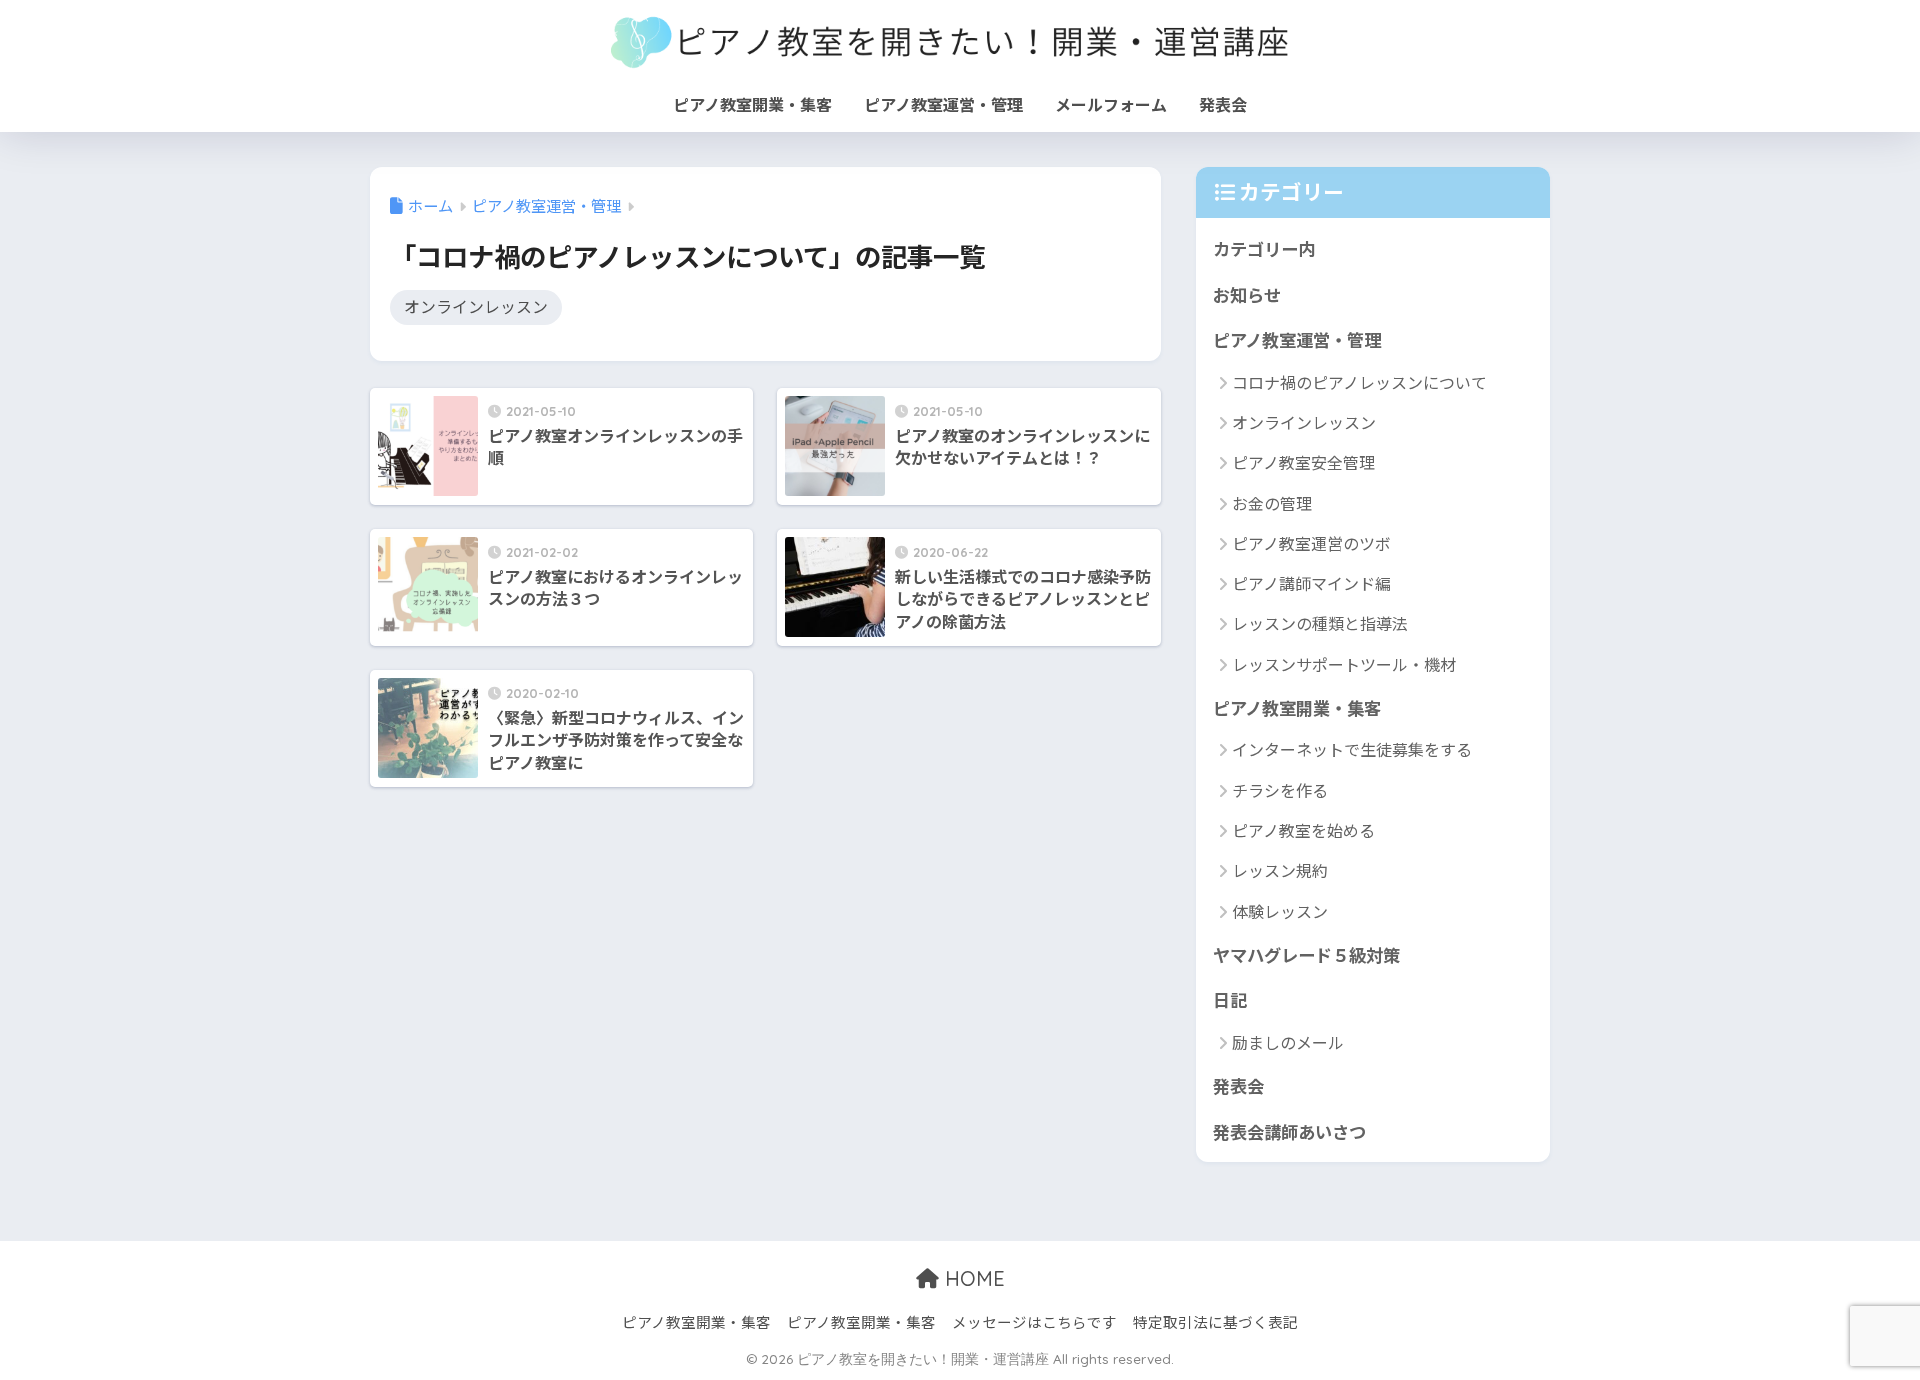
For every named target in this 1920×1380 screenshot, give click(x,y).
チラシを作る (1280, 790)
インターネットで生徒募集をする (1352, 749)
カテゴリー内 (1264, 248)
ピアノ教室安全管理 (1303, 462)
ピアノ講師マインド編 (1311, 583)
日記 (1230, 999)
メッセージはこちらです (1034, 1321)
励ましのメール (1288, 1042)
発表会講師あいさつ (1289, 1131)
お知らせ (1247, 294)
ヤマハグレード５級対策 (1306, 954)
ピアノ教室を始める (1303, 830)
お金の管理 (1272, 503)
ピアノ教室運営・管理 (943, 104)
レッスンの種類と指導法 (1320, 623)
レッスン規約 (1280, 870)
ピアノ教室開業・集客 (752, 104)
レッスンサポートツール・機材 (1344, 664)
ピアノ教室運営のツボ (1311, 543)
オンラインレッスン (476, 306)
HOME (972, 1278)
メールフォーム (1111, 104)
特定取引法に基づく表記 (1215, 1321)
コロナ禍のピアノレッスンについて (1359, 382)
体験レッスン (1280, 911)
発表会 (1223, 104)
